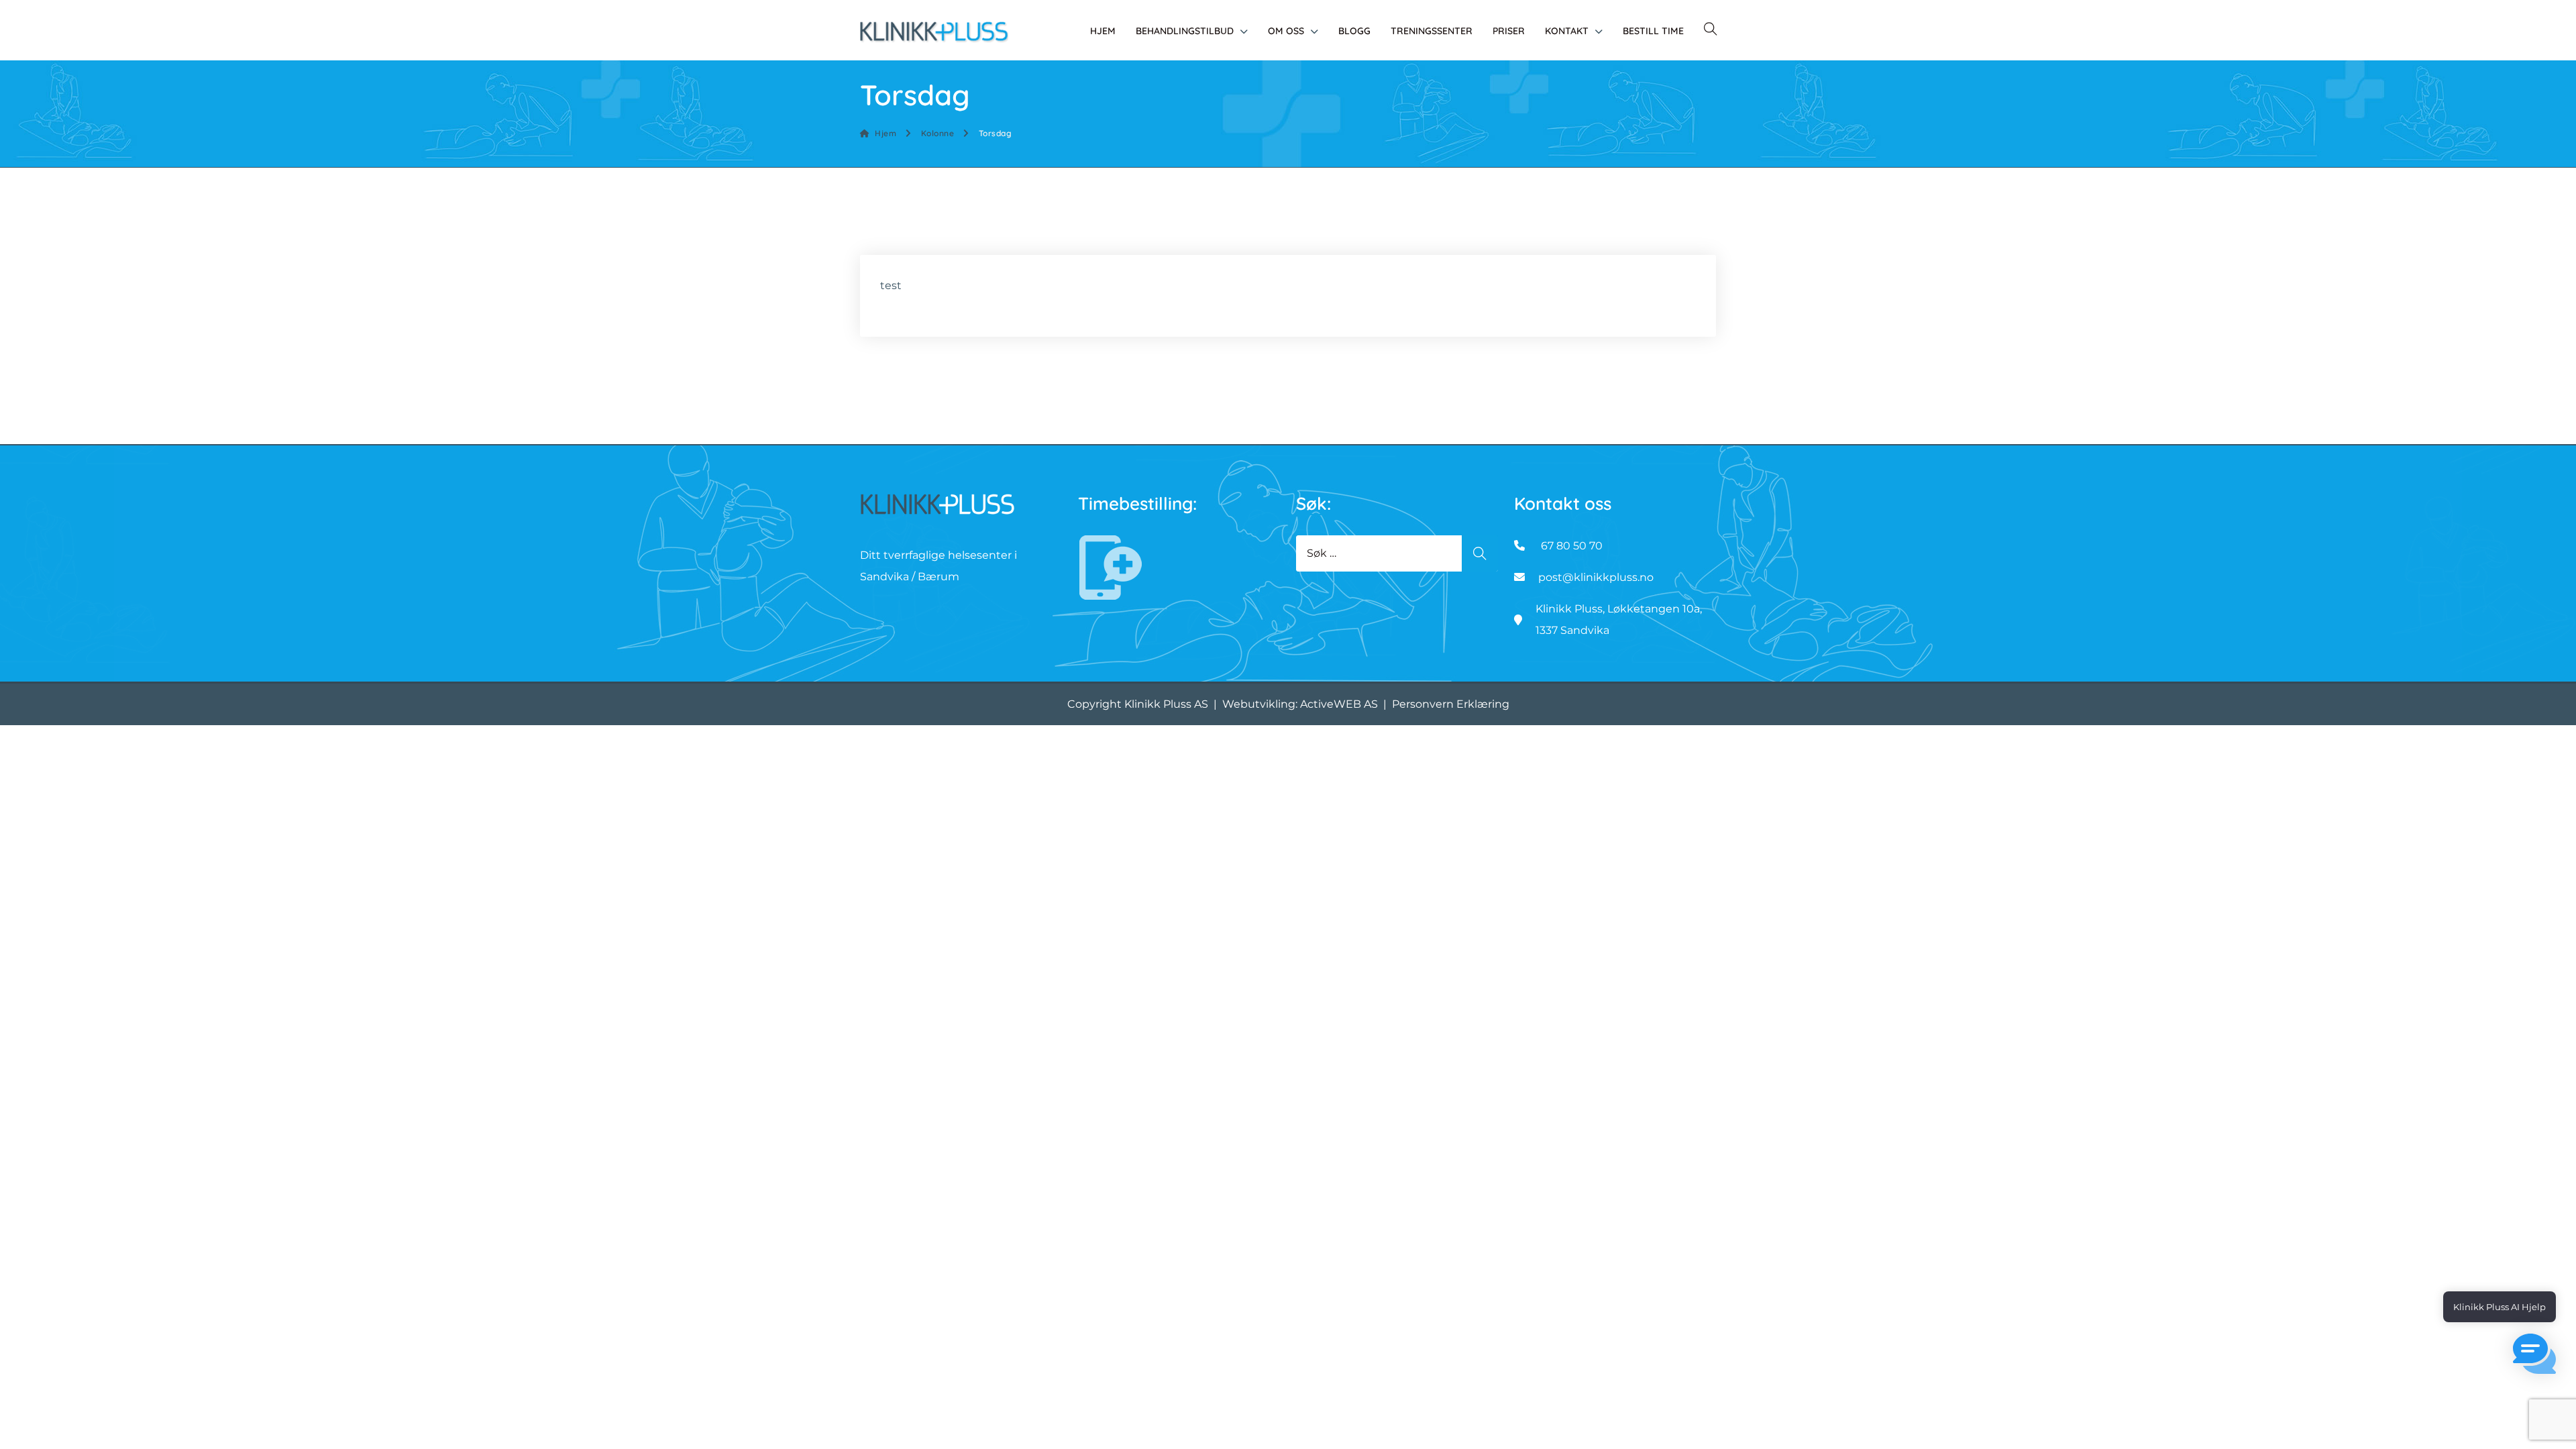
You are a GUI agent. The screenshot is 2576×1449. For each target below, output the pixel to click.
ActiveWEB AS (1339, 704)
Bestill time (1653, 31)
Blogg (1354, 31)
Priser (1509, 31)
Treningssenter (1432, 31)
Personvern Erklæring (1451, 704)
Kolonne (937, 133)
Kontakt (1567, 31)
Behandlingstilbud (1185, 31)
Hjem (1103, 31)
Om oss (1286, 31)
